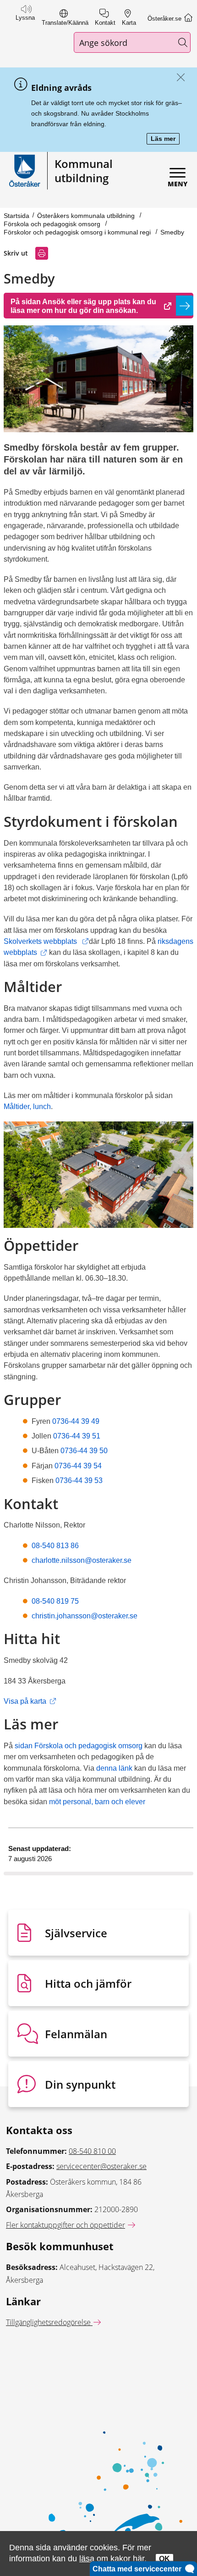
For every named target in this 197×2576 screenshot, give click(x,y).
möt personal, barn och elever (97, 1801)
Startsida (16, 216)
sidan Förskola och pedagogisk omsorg (79, 1745)
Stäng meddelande (178, 78)
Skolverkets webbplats (46, 941)
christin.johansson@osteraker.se (85, 1616)
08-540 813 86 (55, 1545)
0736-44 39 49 (75, 1421)
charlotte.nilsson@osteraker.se (82, 1560)
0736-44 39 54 (78, 1466)
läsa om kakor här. (113, 2558)
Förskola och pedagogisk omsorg (53, 224)
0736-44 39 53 (79, 1480)
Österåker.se (165, 19)
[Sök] (183, 42)
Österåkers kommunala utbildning (87, 216)
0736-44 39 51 (77, 1436)
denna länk (114, 1768)
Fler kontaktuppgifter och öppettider (66, 2225)
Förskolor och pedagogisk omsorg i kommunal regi (78, 232)
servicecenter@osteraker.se (101, 2166)
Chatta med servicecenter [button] (139, 2569)
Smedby (172, 232)
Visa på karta (30, 1701)
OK (164, 2559)
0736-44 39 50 (83, 1450)
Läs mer (165, 139)
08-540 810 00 (92, 2151)
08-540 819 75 (55, 1601)
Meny (178, 184)
